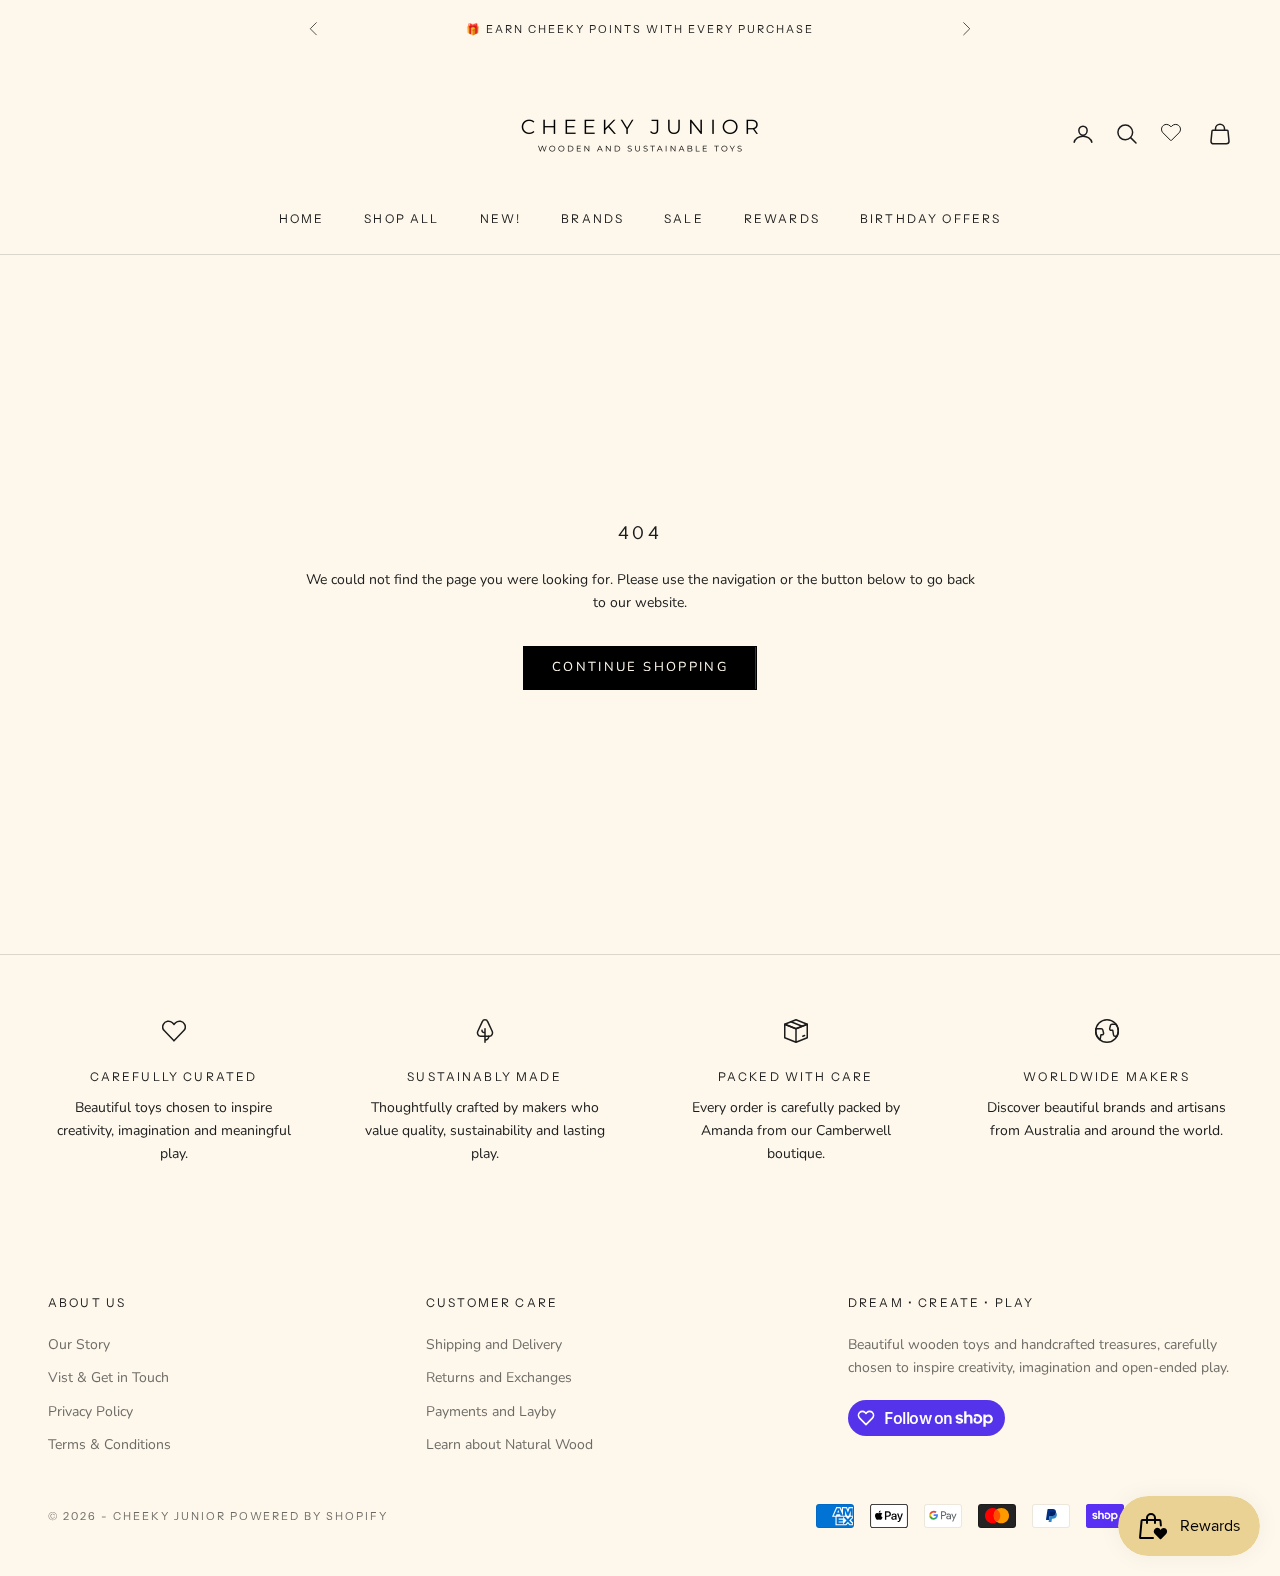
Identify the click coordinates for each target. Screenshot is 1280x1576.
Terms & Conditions (109, 1444)
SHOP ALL (401, 218)
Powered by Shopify (309, 1516)
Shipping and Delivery (494, 1344)
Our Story (79, 1344)
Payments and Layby (491, 1411)
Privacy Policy (90, 1411)
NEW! (501, 218)
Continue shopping (640, 667)
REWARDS (782, 218)
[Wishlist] (1173, 131)
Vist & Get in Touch (108, 1377)
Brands (592, 218)
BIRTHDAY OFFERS (930, 218)
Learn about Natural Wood (509, 1444)
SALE (684, 218)
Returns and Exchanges (499, 1377)
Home (302, 218)
